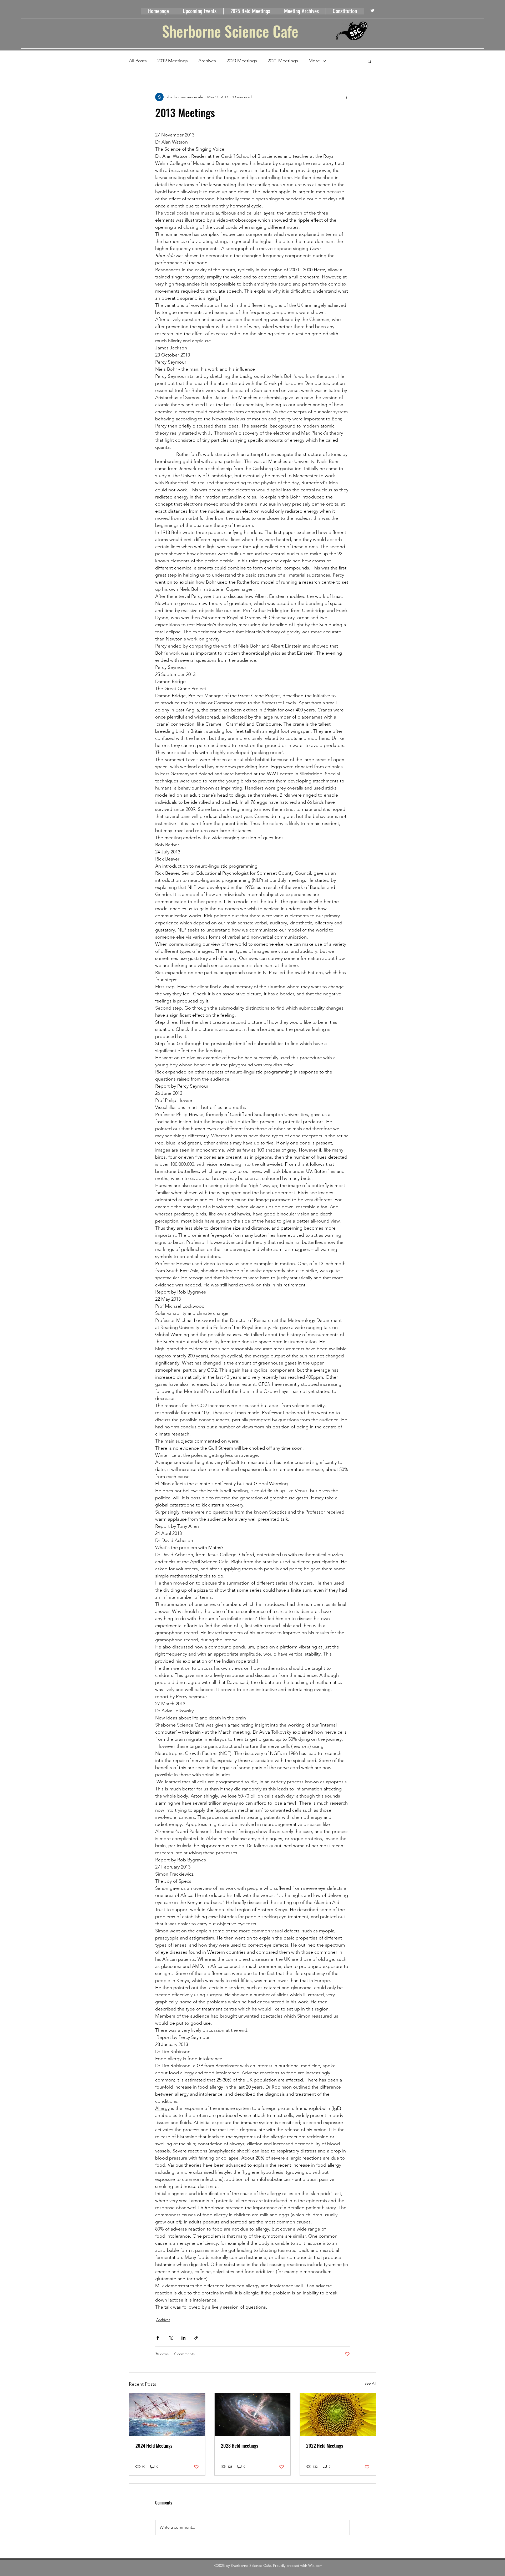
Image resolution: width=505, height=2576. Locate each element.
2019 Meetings (173, 61)
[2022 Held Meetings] (338, 2415)
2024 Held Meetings (154, 2446)
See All (370, 2383)
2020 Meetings (242, 61)
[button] (369, 61)
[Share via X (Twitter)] (171, 2338)
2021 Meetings (283, 61)
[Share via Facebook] (158, 2338)
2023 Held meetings (239, 2446)
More (314, 61)
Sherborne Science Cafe (230, 31)
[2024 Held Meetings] (167, 2415)
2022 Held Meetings (325, 2446)
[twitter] (372, 11)
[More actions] (347, 97)
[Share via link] (196, 2338)
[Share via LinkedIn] (183, 2338)
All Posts (138, 61)
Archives (207, 61)
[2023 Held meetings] (253, 2415)
